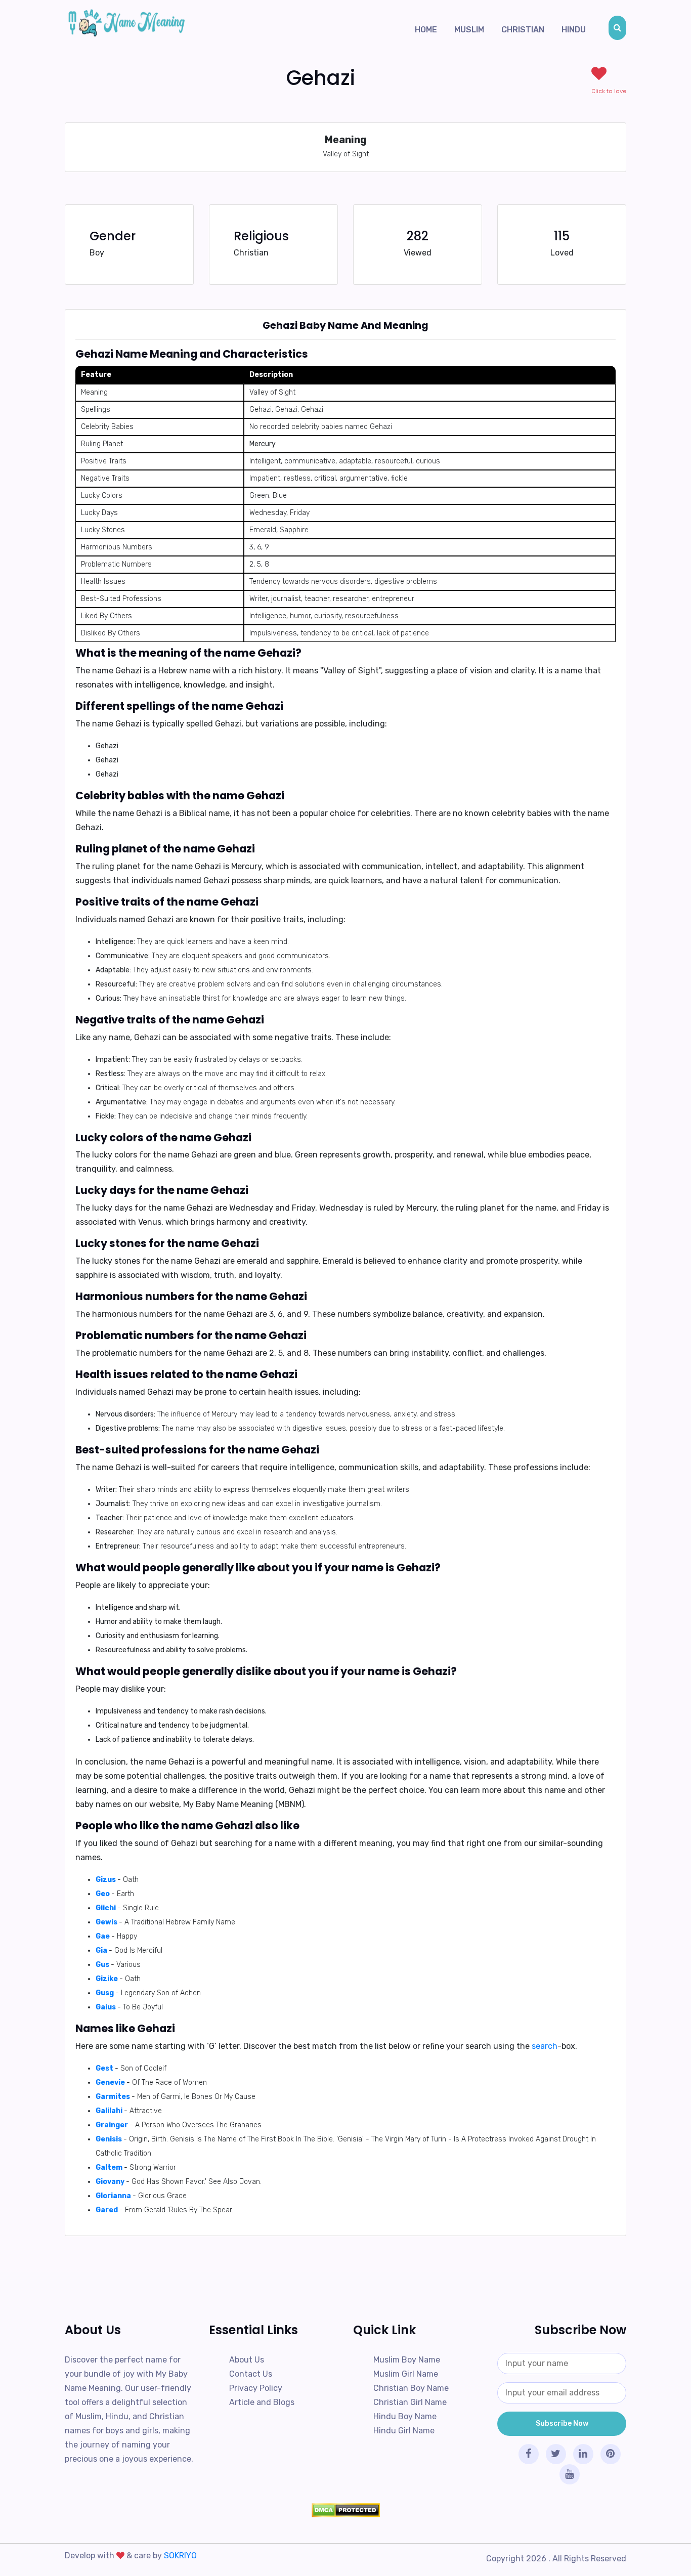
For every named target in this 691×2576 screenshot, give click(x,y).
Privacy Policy (256, 2388)
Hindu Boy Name (405, 2416)
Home (426, 30)
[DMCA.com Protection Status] (345, 2510)
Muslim (469, 30)
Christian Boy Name (411, 2388)
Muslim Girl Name (406, 2374)
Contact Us (251, 2374)
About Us (247, 2360)
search (545, 2046)
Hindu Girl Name (404, 2431)
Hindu (574, 30)
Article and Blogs (262, 2402)
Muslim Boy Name (407, 2360)
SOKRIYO (180, 2556)
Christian (523, 30)
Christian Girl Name (410, 2402)
